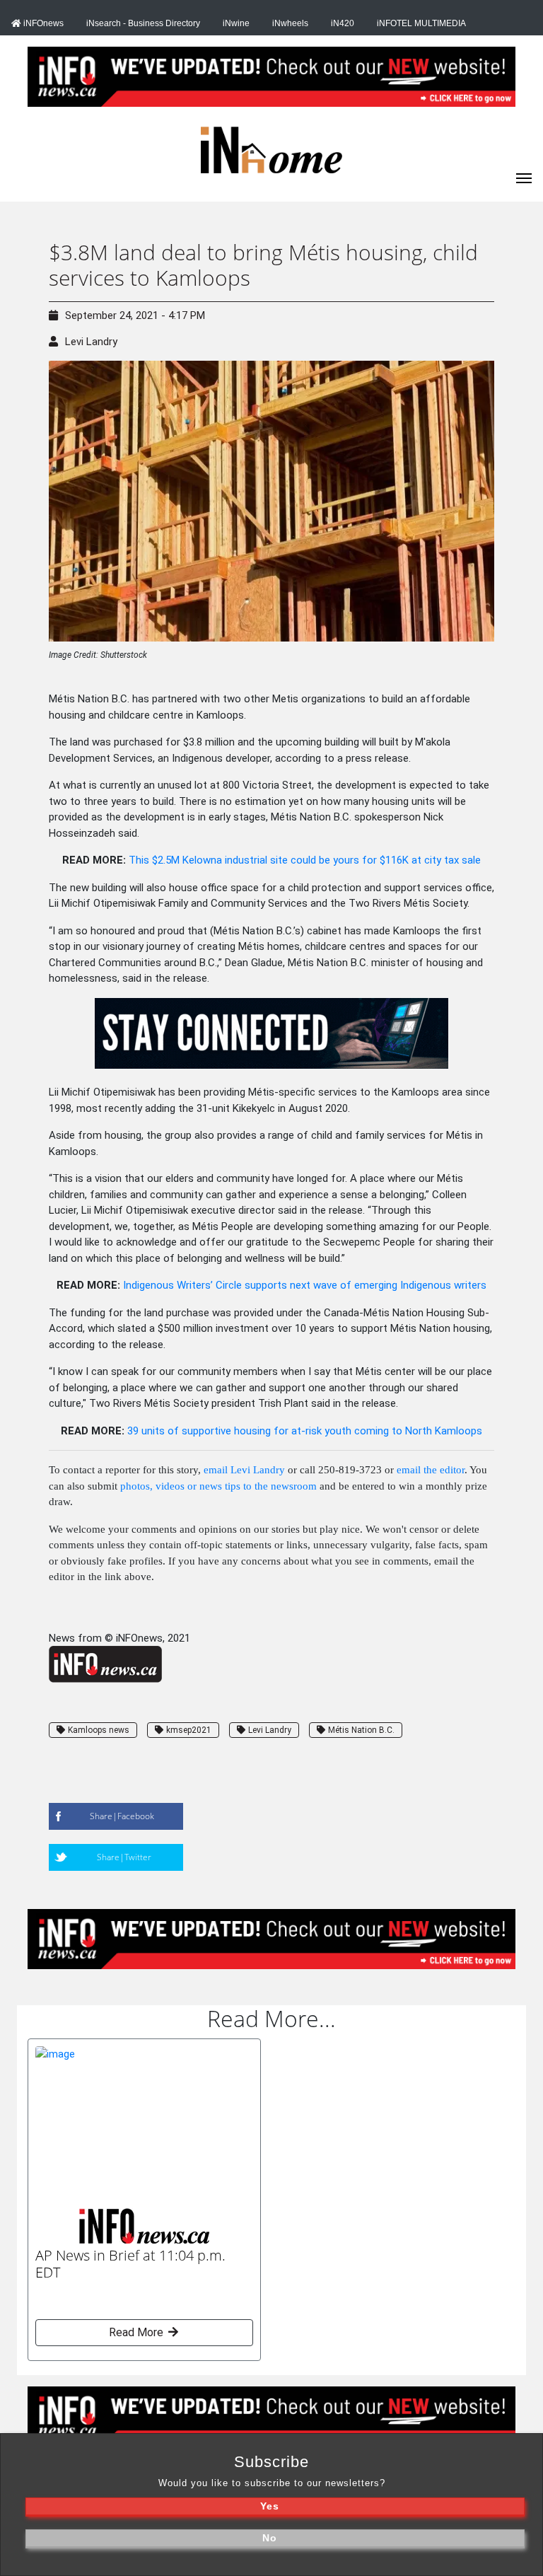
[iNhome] (524, 177)
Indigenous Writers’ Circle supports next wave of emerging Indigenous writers (305, 1285)
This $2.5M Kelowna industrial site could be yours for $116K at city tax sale (305, 860)
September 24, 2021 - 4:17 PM (135, 315)
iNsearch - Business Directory (143, 23)
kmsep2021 (189, 1730)
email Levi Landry (244, 1470)
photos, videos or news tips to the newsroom (218, 1486)
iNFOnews (42, 23)
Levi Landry (91, 342)
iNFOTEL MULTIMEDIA (421, 23)
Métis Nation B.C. (361, 1730)
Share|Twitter (124, 1857)
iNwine (236, 23)
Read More (138, 2332)
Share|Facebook (122, 1816)
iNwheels (290, 23)
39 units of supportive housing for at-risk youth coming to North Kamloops (305, 1431)
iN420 (343, 23)
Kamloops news (99, 1730)
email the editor (431, 1470)
